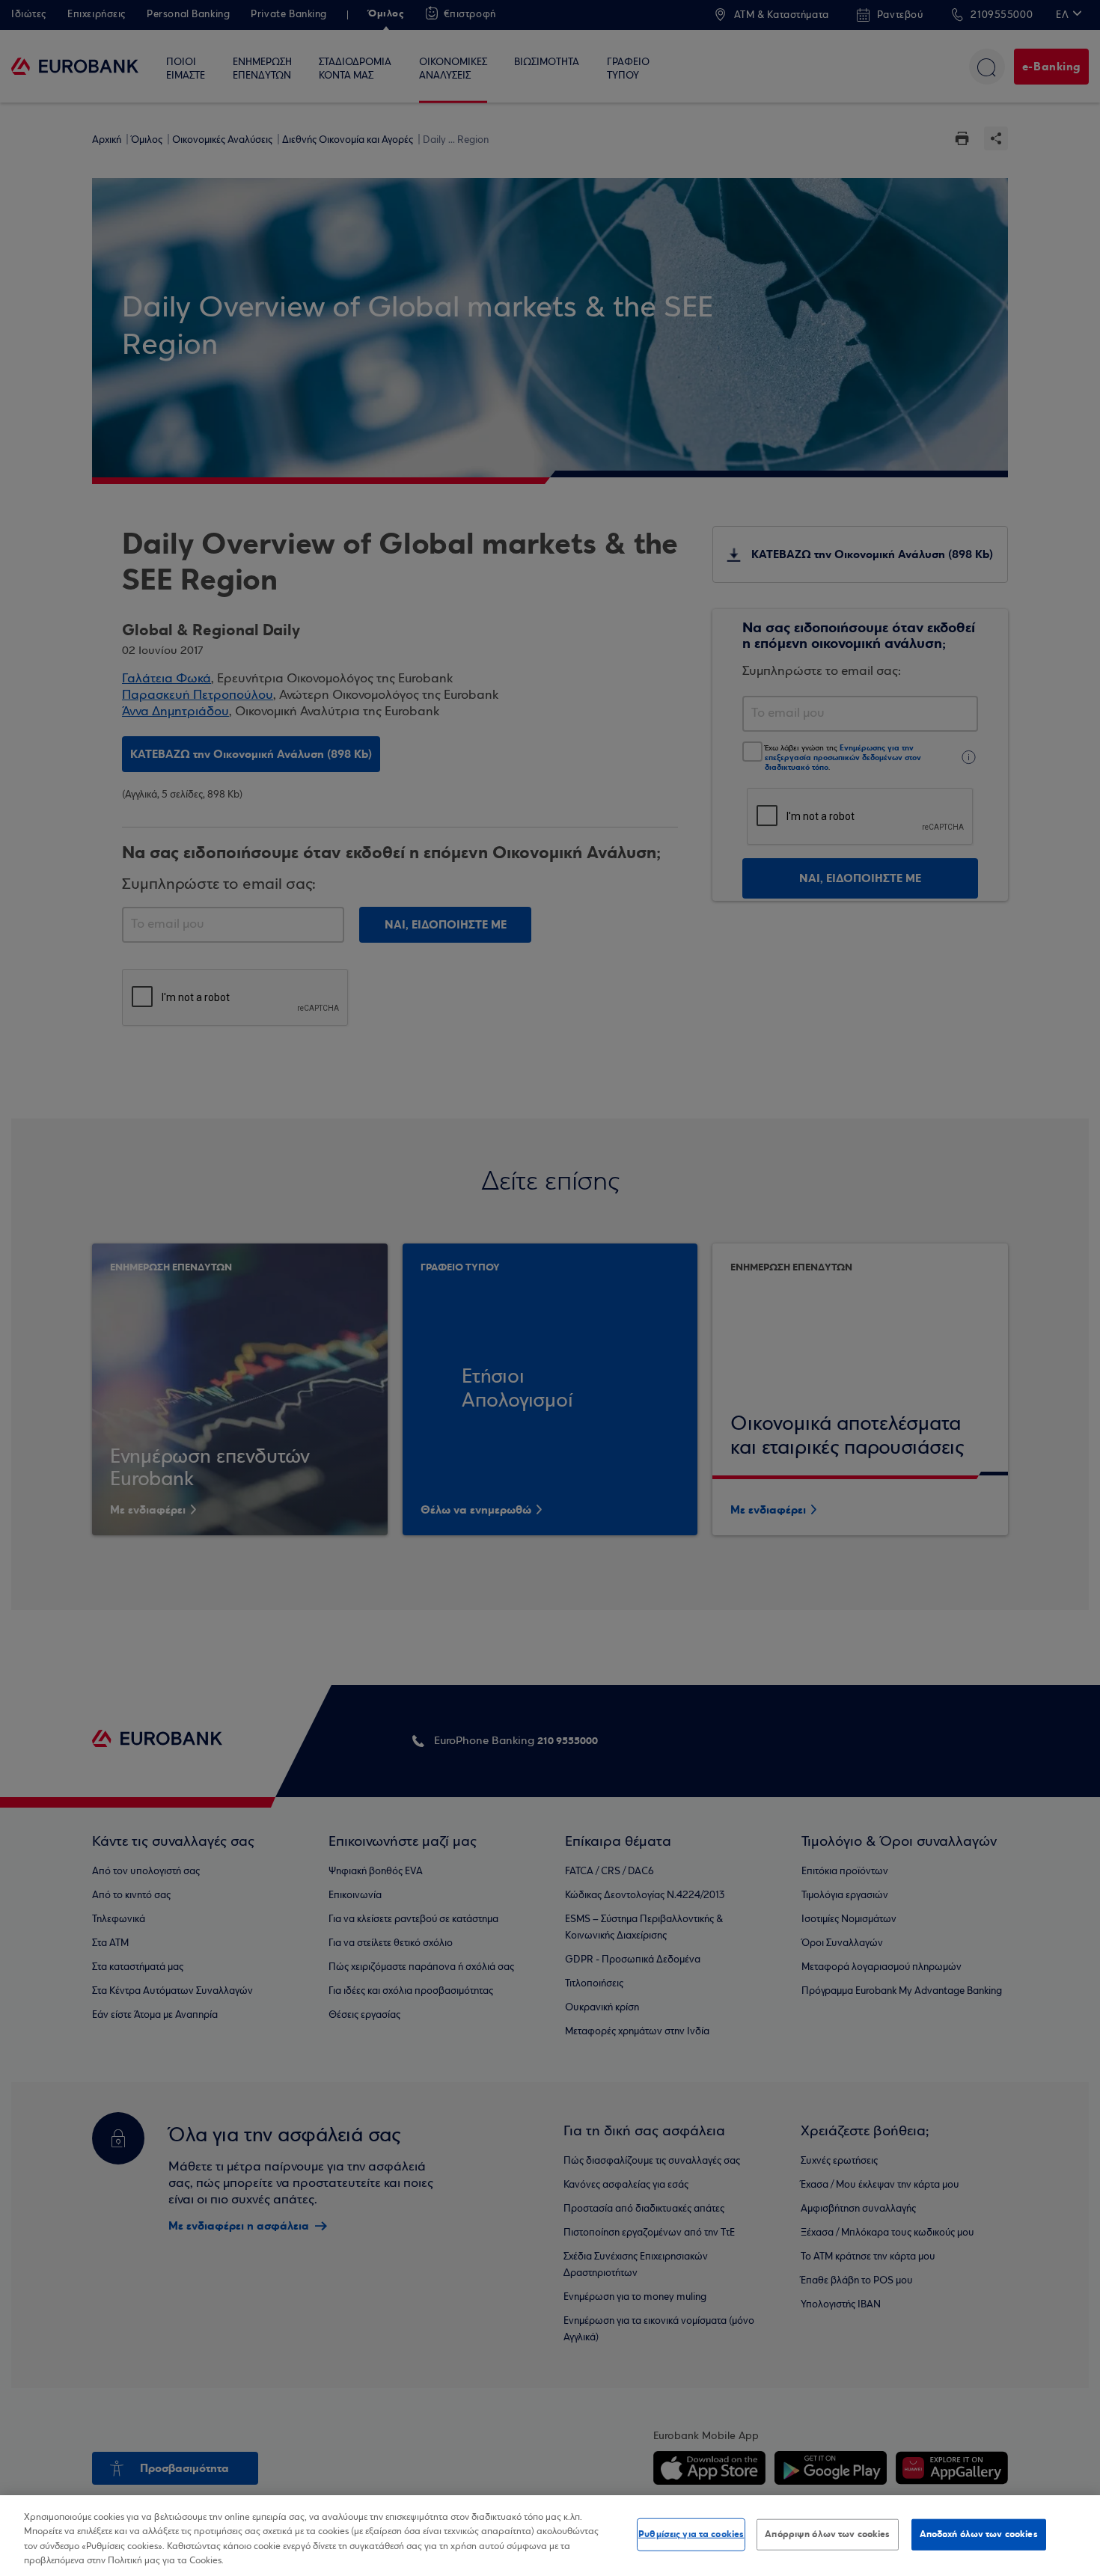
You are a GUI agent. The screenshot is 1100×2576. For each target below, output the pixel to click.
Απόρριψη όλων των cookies (827, 2534)
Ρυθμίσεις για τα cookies (691, 2534)
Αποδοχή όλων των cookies (979, 2534)
